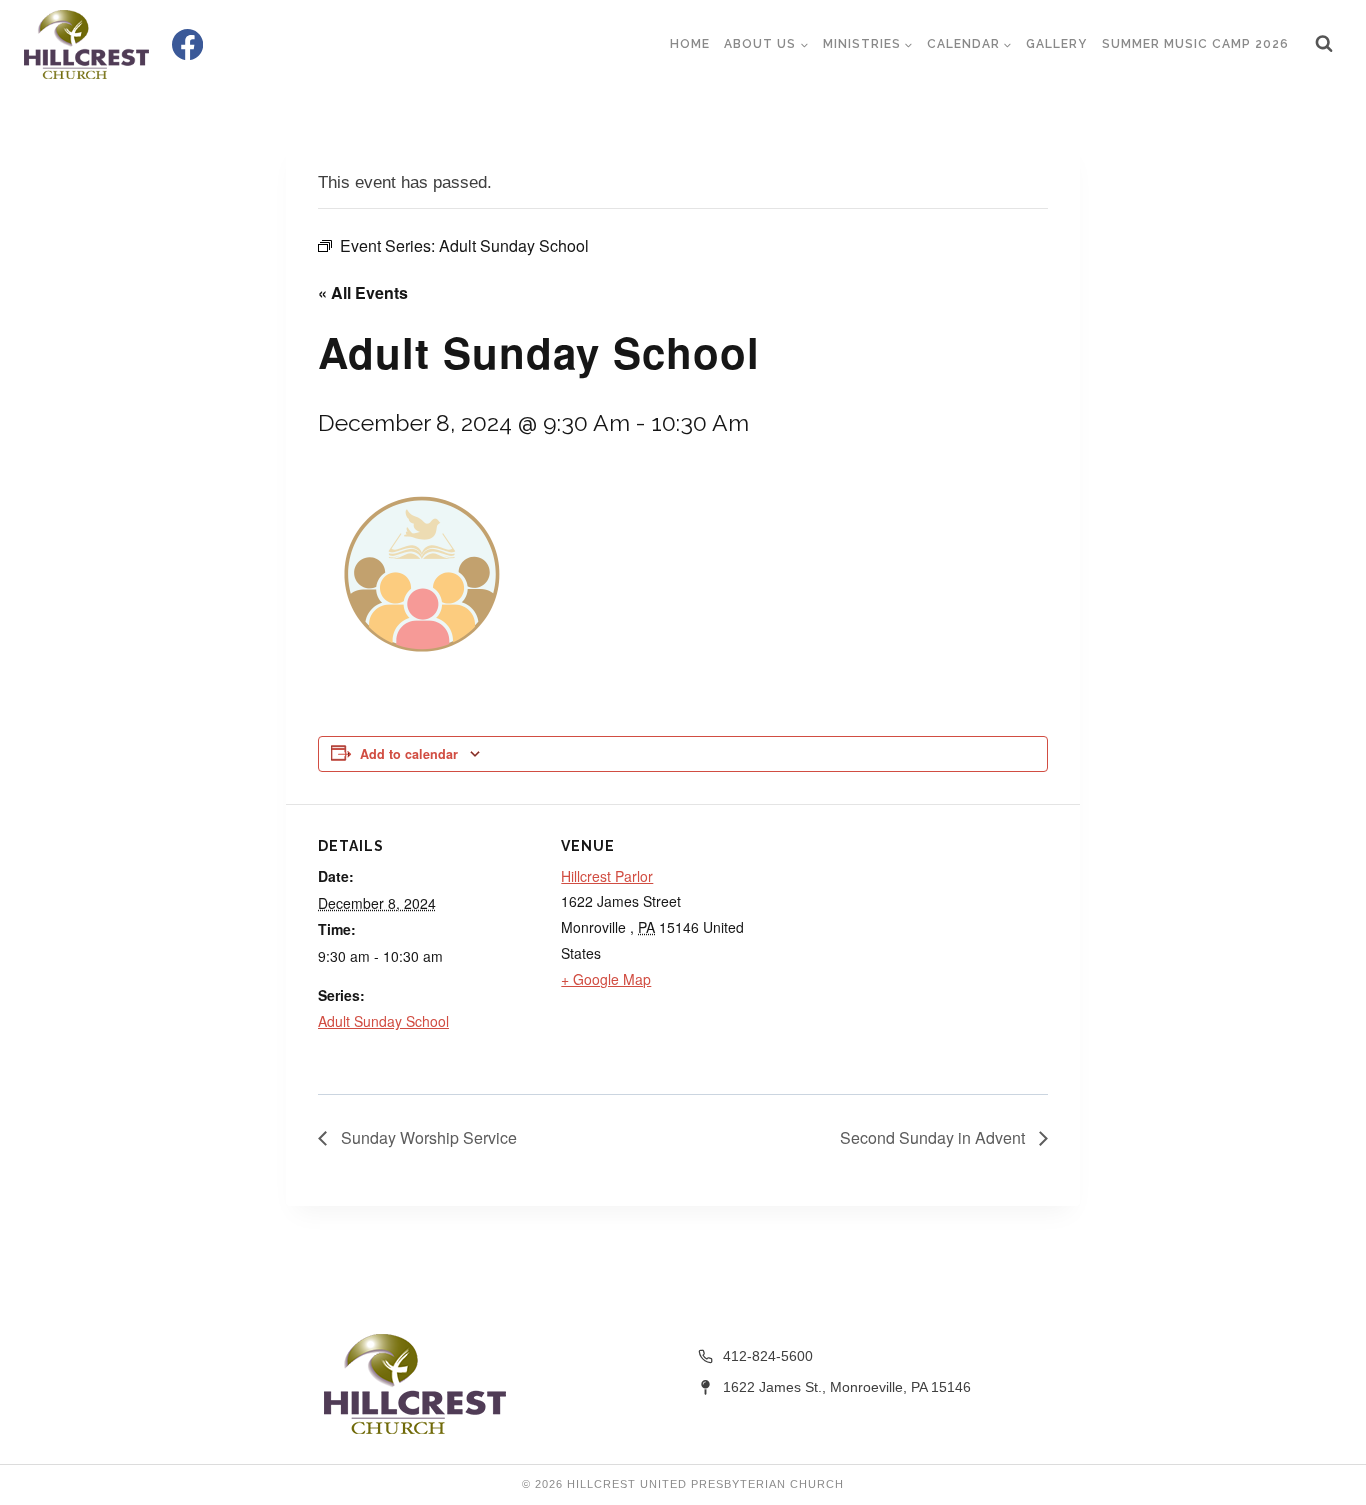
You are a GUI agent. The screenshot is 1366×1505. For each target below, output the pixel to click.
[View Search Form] (1324, 44)
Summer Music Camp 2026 (1195, 44)
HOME (690, 44)
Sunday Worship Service (427, 1137)
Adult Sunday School (383, 1021)
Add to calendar (409, 754)
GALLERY (1056, 44)
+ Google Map (606, 979)
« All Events (363, 292)
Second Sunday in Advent (934, 1137)
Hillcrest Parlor (607, 876)
